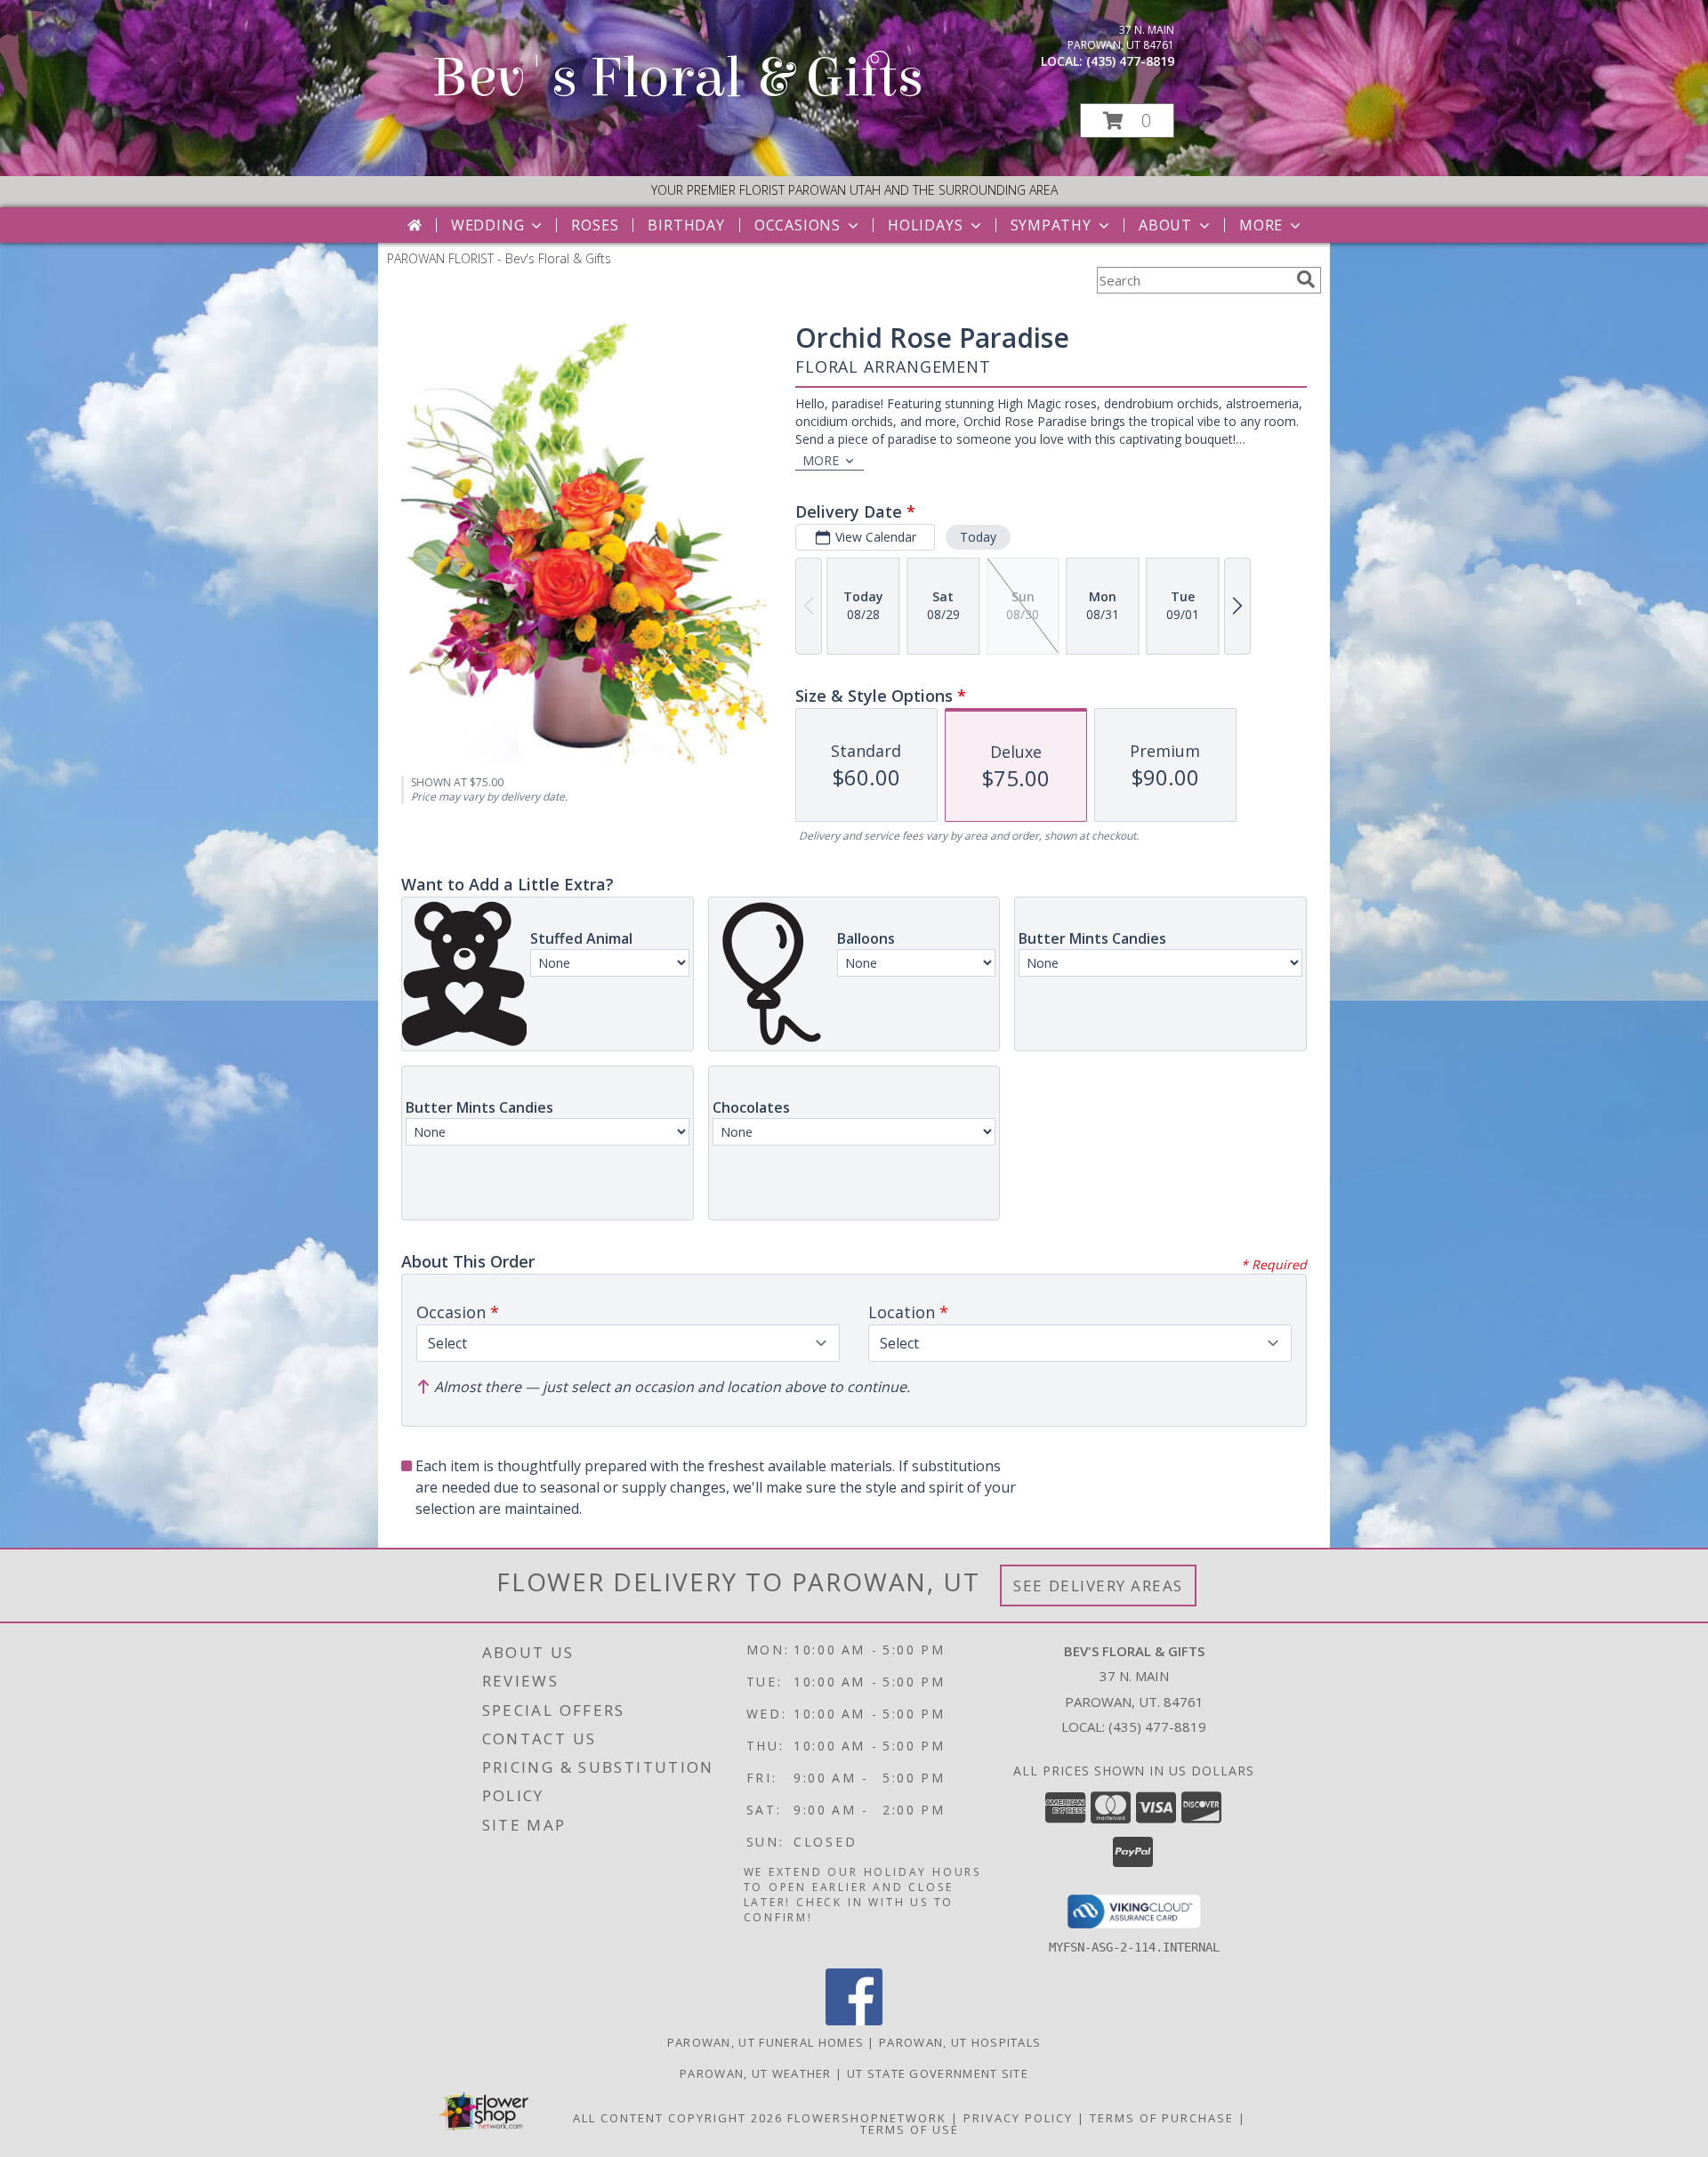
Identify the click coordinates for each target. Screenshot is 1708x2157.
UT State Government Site (938, 2073)
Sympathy (1051, 225)
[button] (1127, 121)
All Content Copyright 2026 (678, 2118)
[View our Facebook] (854, 2020)
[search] (1306, 279)
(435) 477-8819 (1130, 61)
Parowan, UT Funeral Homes (766, 2042)
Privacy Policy (1018, 2118)
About (1165, 225)
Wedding (488, 225)
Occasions (798, 225)
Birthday (686, 225)
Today (978, 537)
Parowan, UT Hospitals (960, 2042)
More (1261, 225)
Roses (595, 225)
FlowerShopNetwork (867, 2118)
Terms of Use (910, 2129)
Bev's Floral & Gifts (677, 78)
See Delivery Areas (1098, 1586)
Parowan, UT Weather (756, 2073)
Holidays (925, 225)
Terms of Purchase (1162, 2118)
